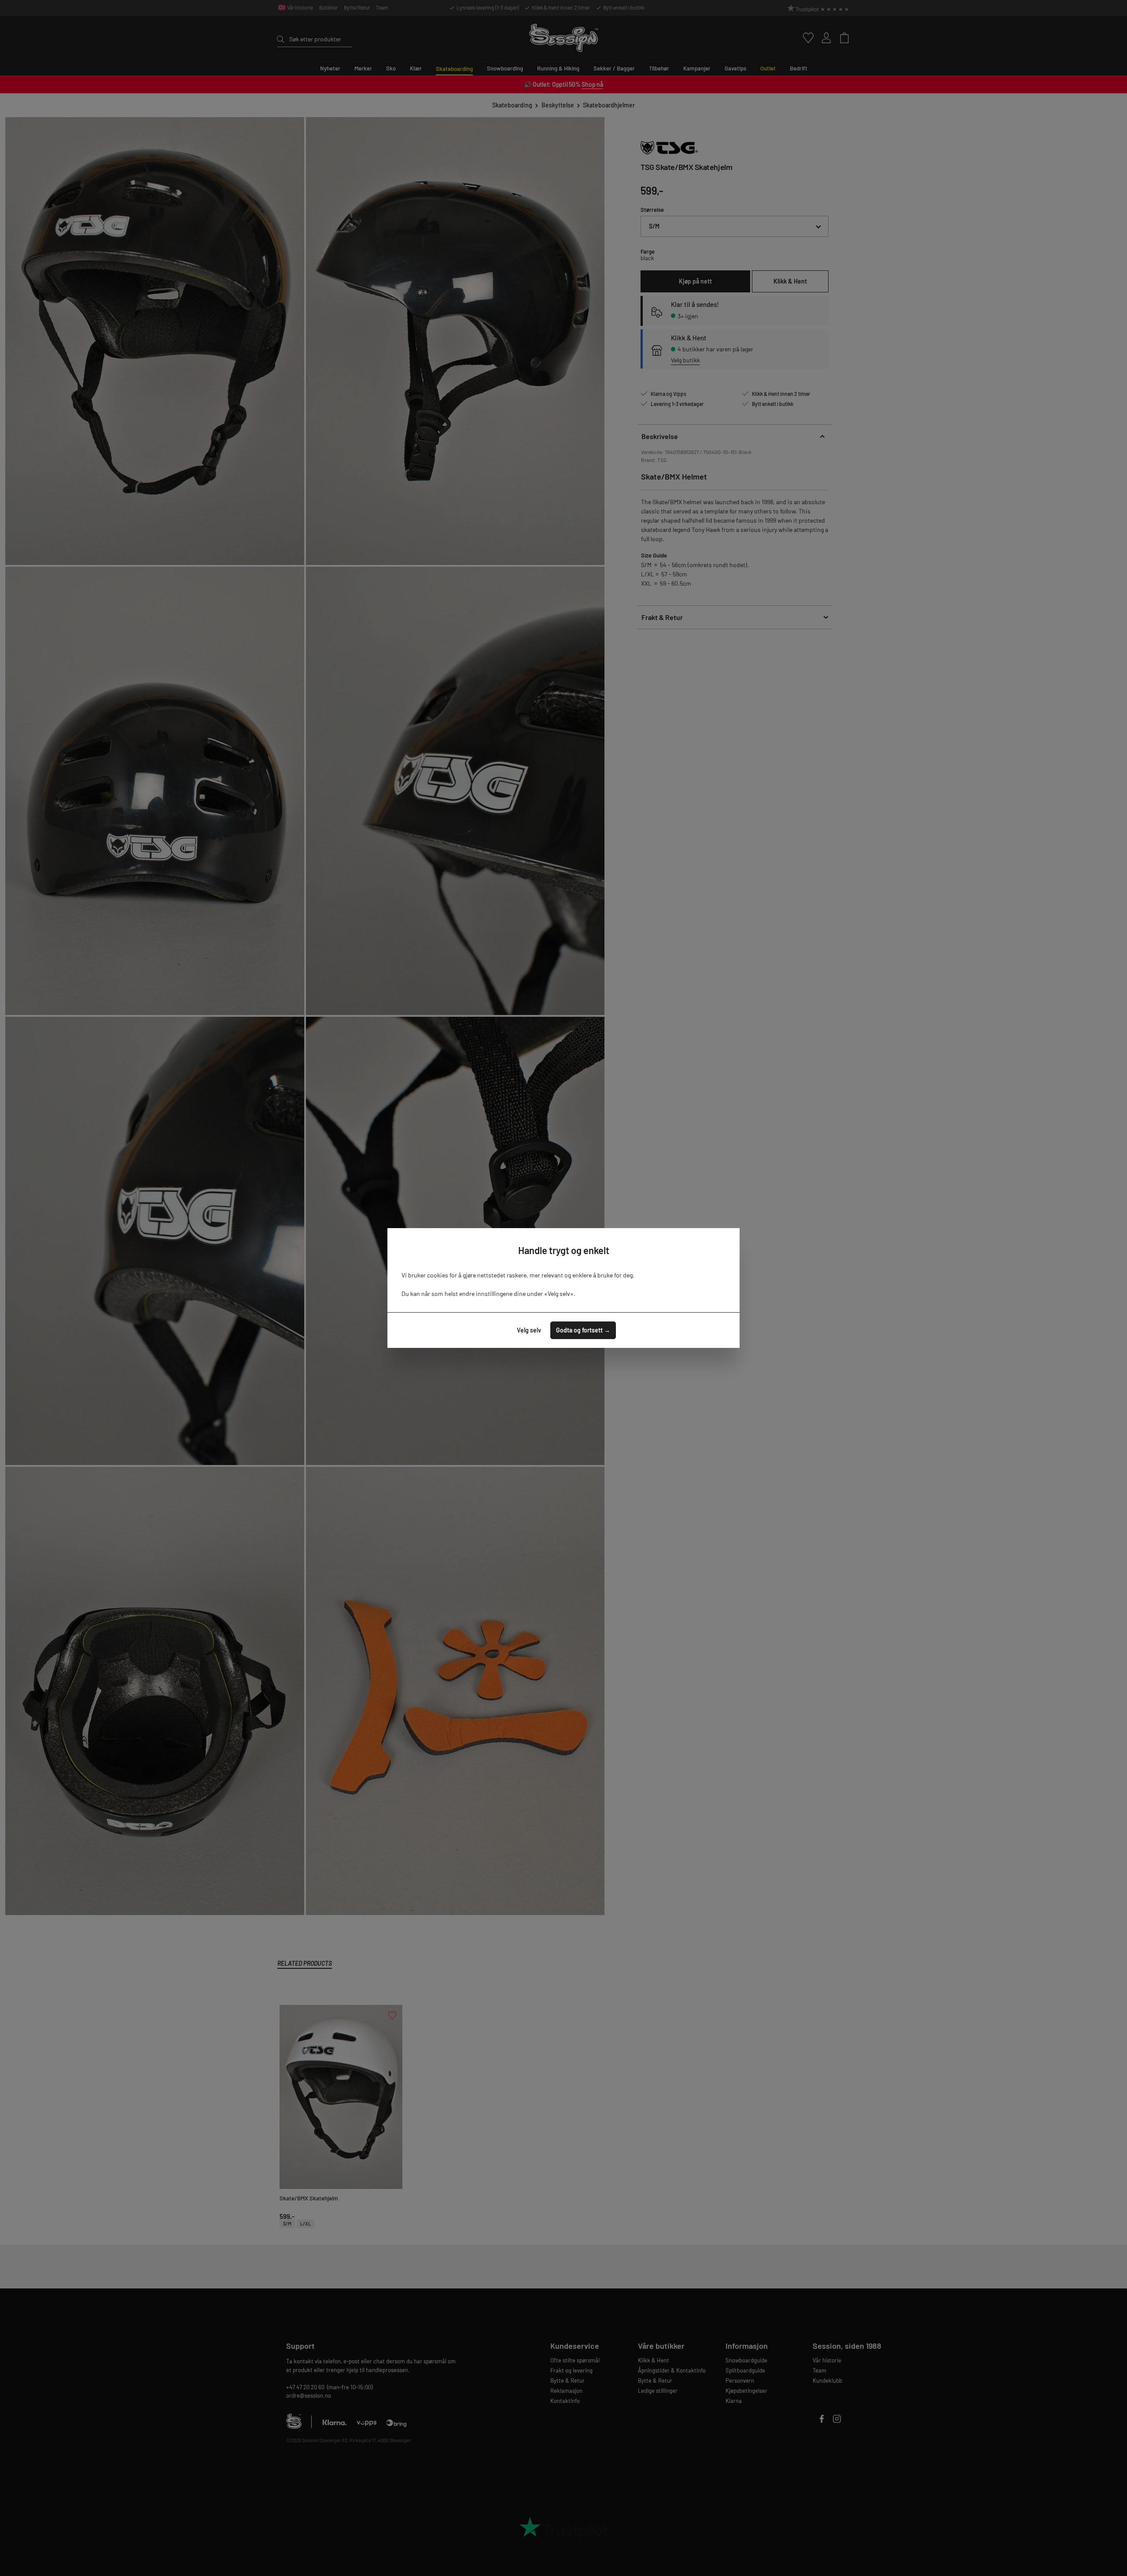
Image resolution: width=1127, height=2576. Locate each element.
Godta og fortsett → (583, 1330)
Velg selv (529, 1330)
